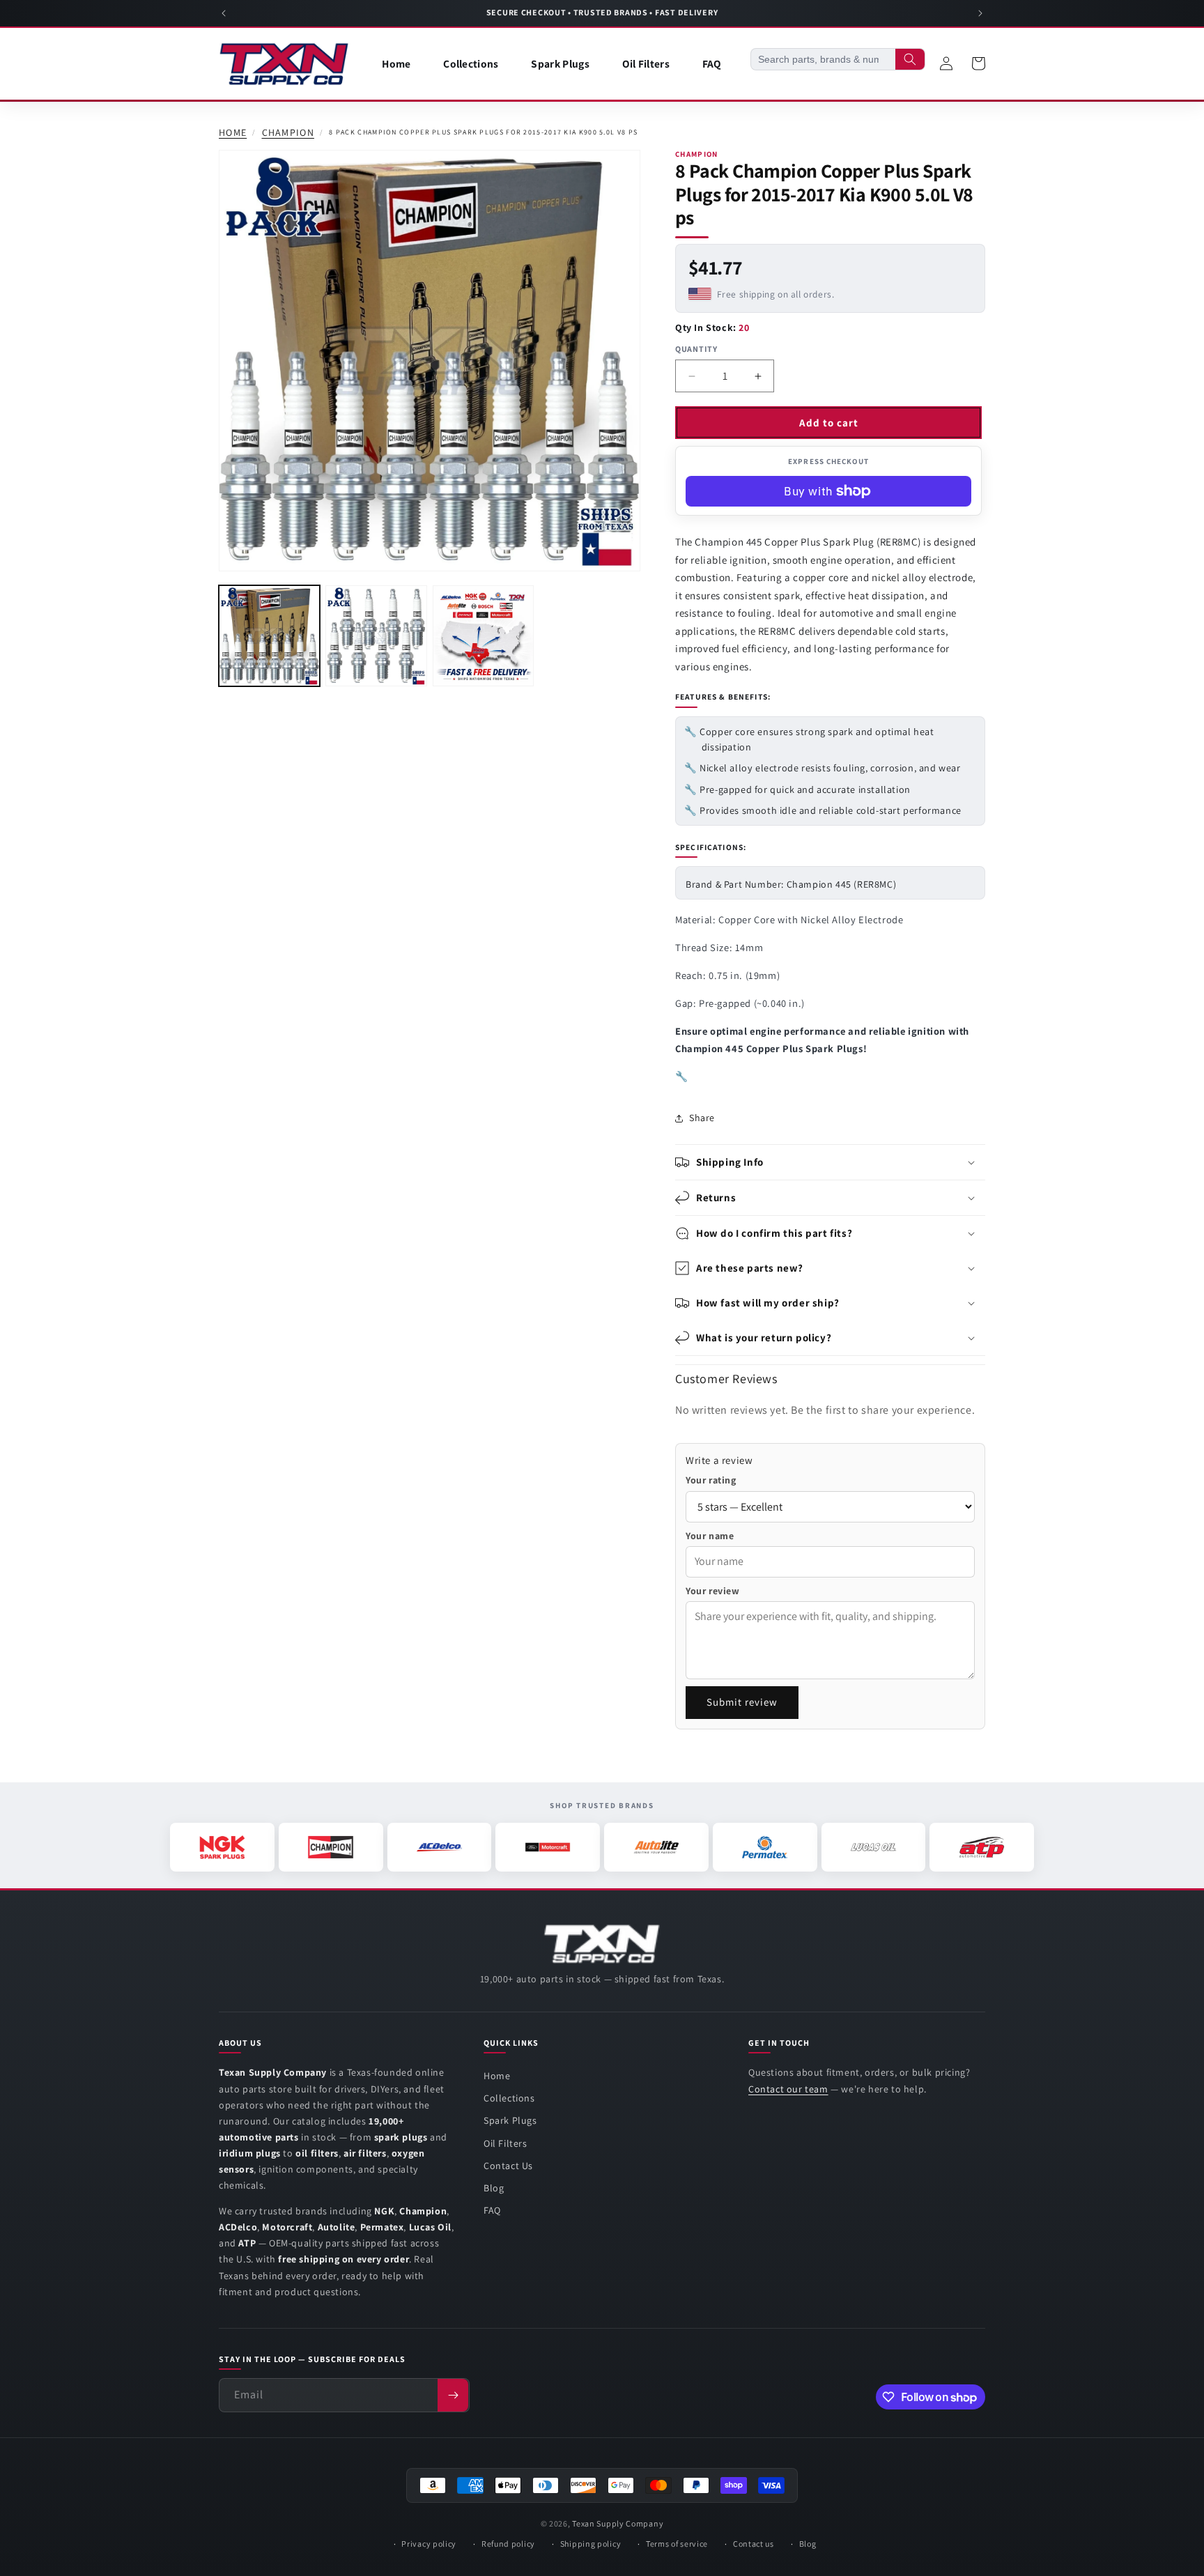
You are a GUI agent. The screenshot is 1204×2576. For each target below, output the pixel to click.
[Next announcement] (980, 13)
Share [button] (702, 1118)
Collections (509, 2098)
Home (233, 133)
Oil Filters (505, 2143)
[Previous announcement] (224, 13)
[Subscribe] (453, 2395)
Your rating (711, 1480)
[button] (830, 1162)
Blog (494, 2188)
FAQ (492, 2210)
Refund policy (508, 2544)
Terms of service (677, 2544)
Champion (288, 133)
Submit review (742, 1702)
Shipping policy (591, 2544)
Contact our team (788, 2089)
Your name (710, 1536)
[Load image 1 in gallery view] (269, 636)
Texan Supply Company (618, 2523)
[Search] (910, 59)
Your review (713, 1591)
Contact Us (508, 2166)
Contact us (754, 2544)
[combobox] (823, 59)
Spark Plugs (510, 2120)
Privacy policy (429, 2544)
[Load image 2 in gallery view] (376, 636)
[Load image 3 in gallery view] (483, 636)
